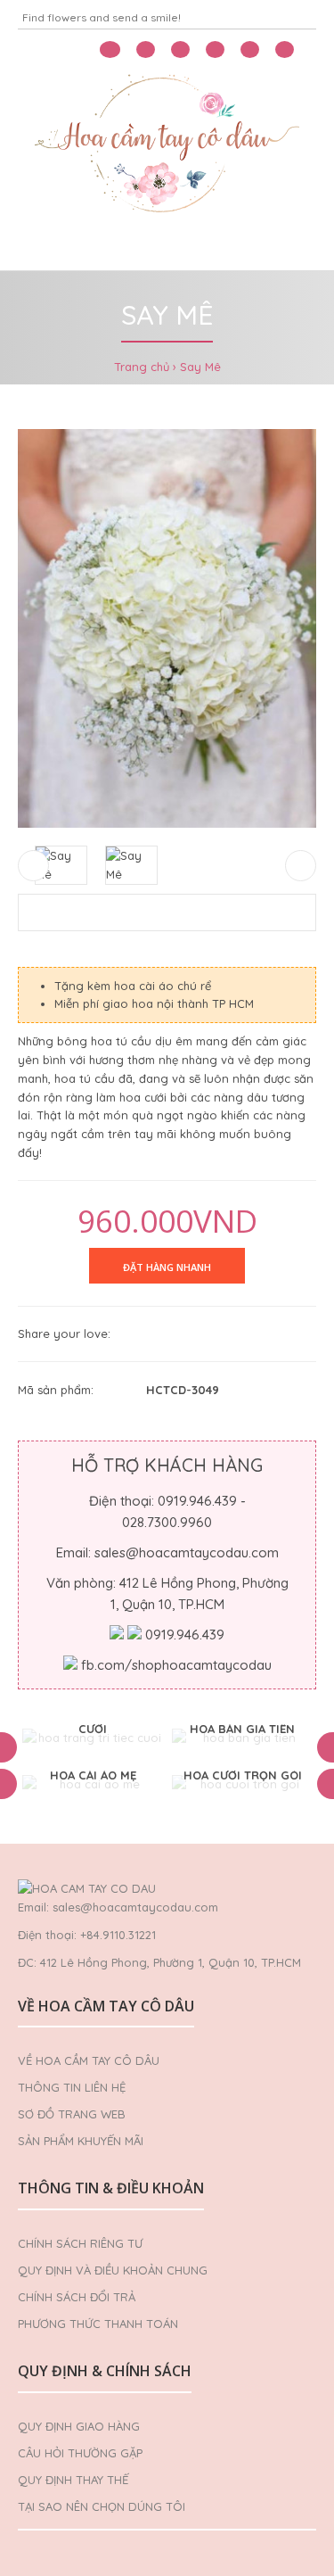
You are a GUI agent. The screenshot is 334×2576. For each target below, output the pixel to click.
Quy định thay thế (73, 2480)
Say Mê (200, 367)
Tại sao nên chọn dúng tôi (102, 2506)
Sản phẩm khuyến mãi (81, 2141)
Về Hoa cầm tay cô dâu (89, 2060)
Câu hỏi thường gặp (80, 2453)
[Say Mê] (167, 628)
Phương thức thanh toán (98, 2324)
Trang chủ (142, 367)
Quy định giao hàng (79, 2426)
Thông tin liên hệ (72, 2087)
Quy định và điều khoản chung (113, 2270)
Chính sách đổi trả (77, 2297)
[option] (93, 1738)
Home (43, 248)
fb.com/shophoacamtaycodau (176, 1665)
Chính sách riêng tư (80, 2243)
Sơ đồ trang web (72, 2114)
